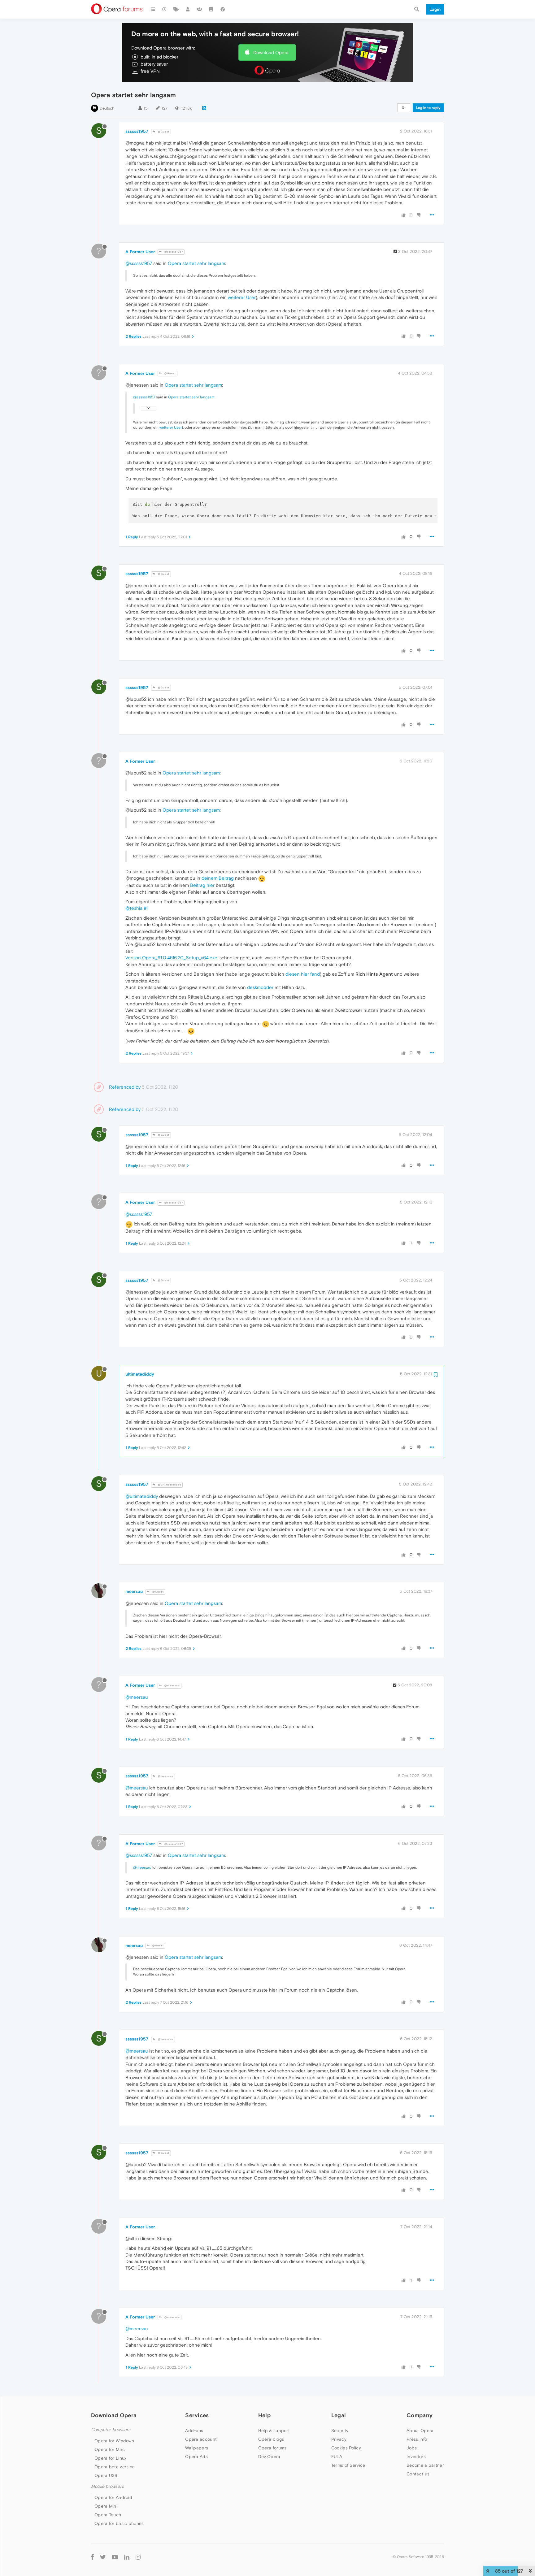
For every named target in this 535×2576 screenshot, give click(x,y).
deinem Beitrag (218, 878)
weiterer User (242, 297)
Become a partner (425, 2465)
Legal (339, 2415)
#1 (146, 908)
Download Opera (271, 52)
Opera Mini (106, 2506)
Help (264, 2415)
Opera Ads (196, 2457)
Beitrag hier (202, 885)
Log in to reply (428, 108)
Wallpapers (197, 2448)
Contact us (418, 2474)
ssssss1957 (137, 131)
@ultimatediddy (169, 1485)
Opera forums (272, 2448)
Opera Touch (108, 2515)
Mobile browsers (107, 2486)
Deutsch (107, 108)
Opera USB (106, 2475)
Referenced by (125, 1087)
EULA (337, 2457)
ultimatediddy (140, 1374)
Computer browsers (111, 2430)
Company (420, 2415)
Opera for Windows (114, 2441)
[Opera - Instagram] (138, 2557)
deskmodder (260, 987)
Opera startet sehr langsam (196, 263)
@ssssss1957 (173, 252)
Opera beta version (115, 2467)
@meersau (172, 1686)
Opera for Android (113, 2497)
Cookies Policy (346, 2448)
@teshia (134, 908)
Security (340, 2431)
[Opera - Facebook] (92, 2557)
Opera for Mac (110, 2449)
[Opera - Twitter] (103, 2557)
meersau (134, 1591)
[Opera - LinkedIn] (127, 2557)
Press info (417, 2439)
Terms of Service (348, 2465)
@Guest (163, 132)
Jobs (412, 2448)
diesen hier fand (303, 974)
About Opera (420, 2431)
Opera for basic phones (119, 2523)
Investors (416, 2457)
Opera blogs (271, 2439)
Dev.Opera (269, 2457)
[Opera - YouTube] (115, 2557)
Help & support (274, 2431)
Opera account (201, 2439)
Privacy (339, 2439)
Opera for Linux (111, 2458)
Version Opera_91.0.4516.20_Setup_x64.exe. (172, 958)
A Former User (140, 252)
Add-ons (194, 2431)
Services (197, 2415)
